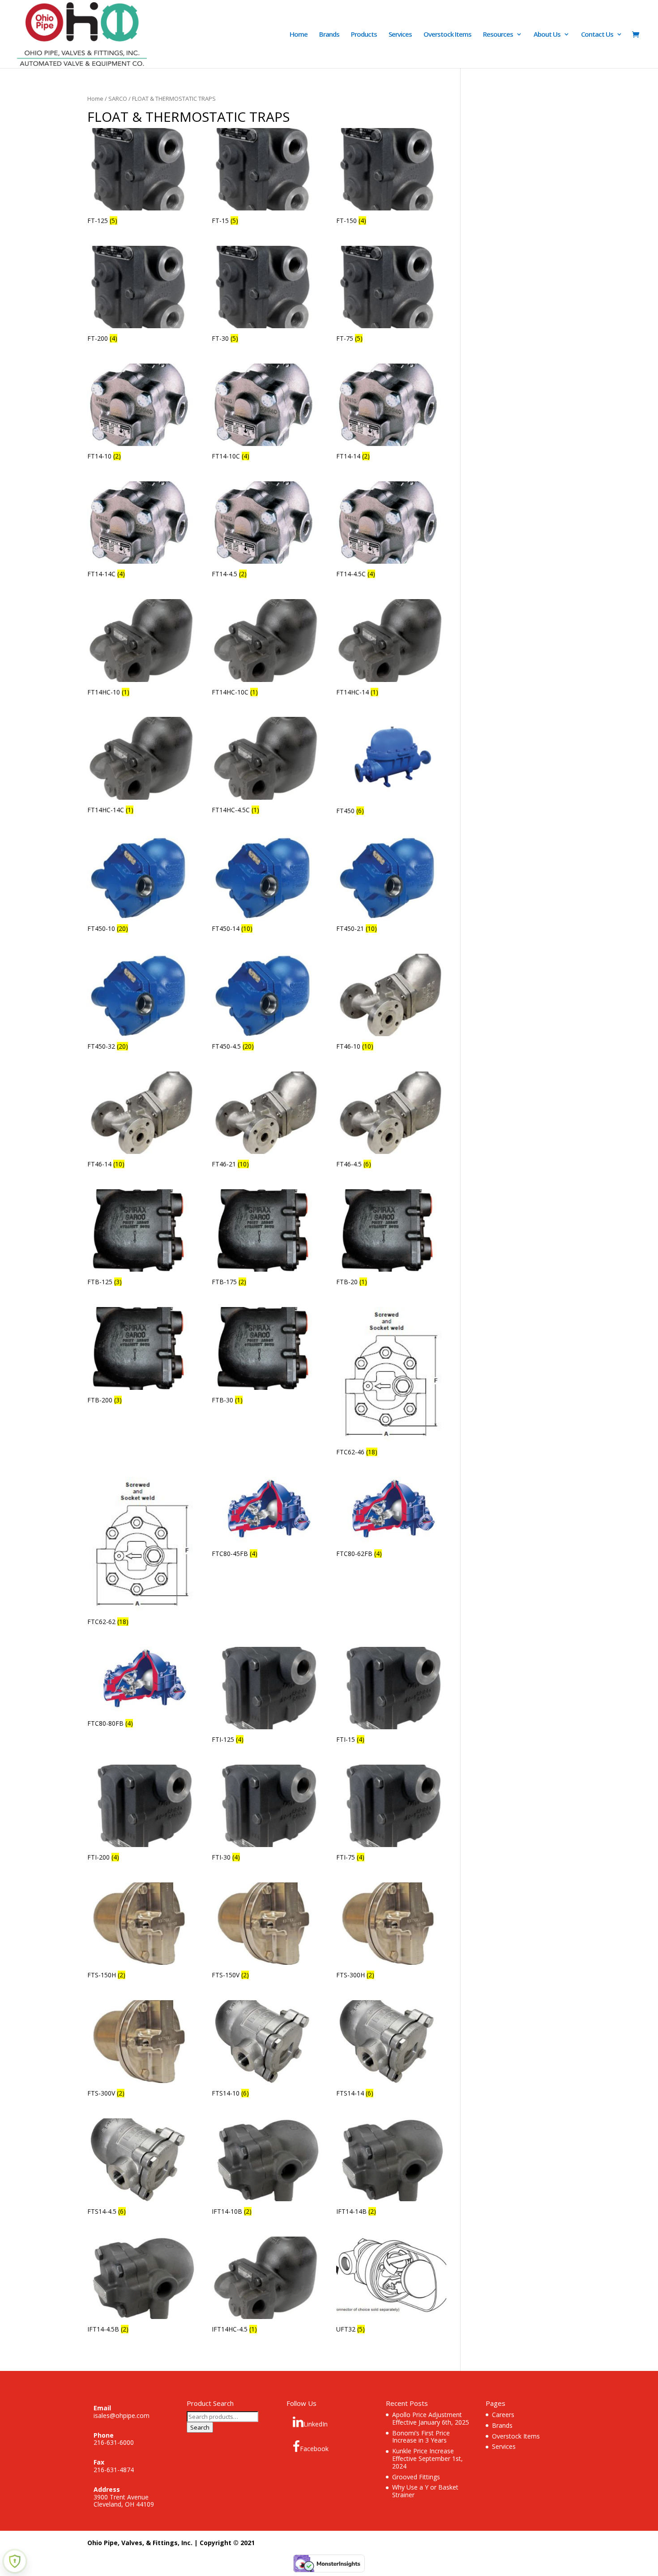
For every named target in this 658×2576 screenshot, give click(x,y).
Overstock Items (447, 35)
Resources (498, 35)
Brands (329, 35)
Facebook (314, 2449)
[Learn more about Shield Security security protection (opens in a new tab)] (15, 2561)
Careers (503, 2415)
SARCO (118, 99)
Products (364, 35)
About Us (547, 35)
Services (400, 35)
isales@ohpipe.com (122, 2415)
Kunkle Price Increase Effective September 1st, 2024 (427, 2458)
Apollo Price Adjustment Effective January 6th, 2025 (431, 2418)
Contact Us (597, 35)
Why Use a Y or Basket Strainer (425, 2491)
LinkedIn (316, 2424)
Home (299, 35)
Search (200, 2427)
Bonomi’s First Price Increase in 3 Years (421, 2437)
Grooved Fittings (416, 2477)
